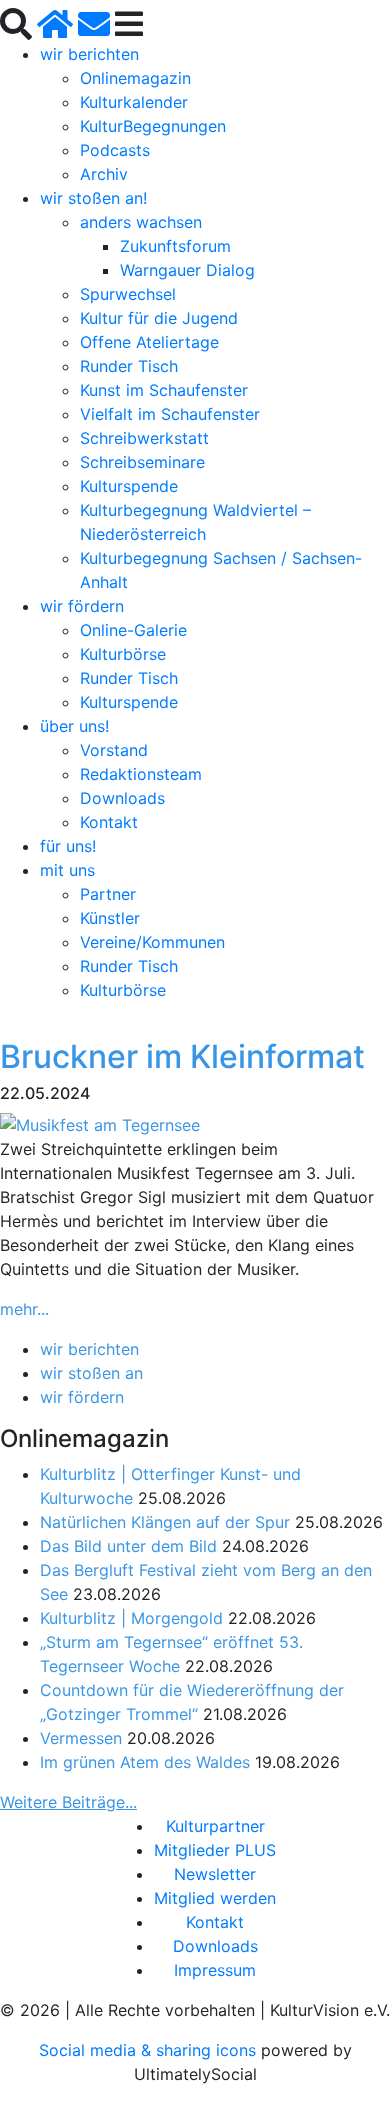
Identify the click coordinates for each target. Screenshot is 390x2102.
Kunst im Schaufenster (164, 390)
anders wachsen (141, 222)
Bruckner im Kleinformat (182, 1056)
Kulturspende (129, 486)
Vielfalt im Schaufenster (170, 414)
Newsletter (215, 1874)
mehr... (24, 1309)
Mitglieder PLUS (215, 1850)
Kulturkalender (134, 102)
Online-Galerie (133, 630)
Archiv (104, 174)
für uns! (68, 846)
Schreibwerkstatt (144, 438)
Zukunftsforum (175, 246)
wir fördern (82, 606)
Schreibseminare (142, 462)
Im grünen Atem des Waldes (145, 1762)
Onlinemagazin (135, 78)
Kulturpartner (215, 1826)
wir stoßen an (91, 1373)
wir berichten (89, 54)
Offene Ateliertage (149, 342)
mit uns (67, 870)
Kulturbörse (123, 654)
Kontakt (109, 822)
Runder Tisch (129, 366)
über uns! (74, 726)
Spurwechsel (128, 294)
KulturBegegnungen (153, 126)
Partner (108, 894)
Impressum (215, 1970)
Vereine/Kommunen (152, 942)
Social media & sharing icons (150, 2050)
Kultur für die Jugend (159, 318)
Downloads (122, 798)
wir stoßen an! (93, 198)
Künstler (110, 918)
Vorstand (114, 750)
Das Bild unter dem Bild (128, 1546)
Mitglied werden (215, 1898)
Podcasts (115, 150)
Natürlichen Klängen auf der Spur (165, 1522)
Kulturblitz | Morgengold (131, 1618)
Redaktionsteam (141, 774)
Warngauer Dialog (187, 270)
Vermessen (81, 1738)
